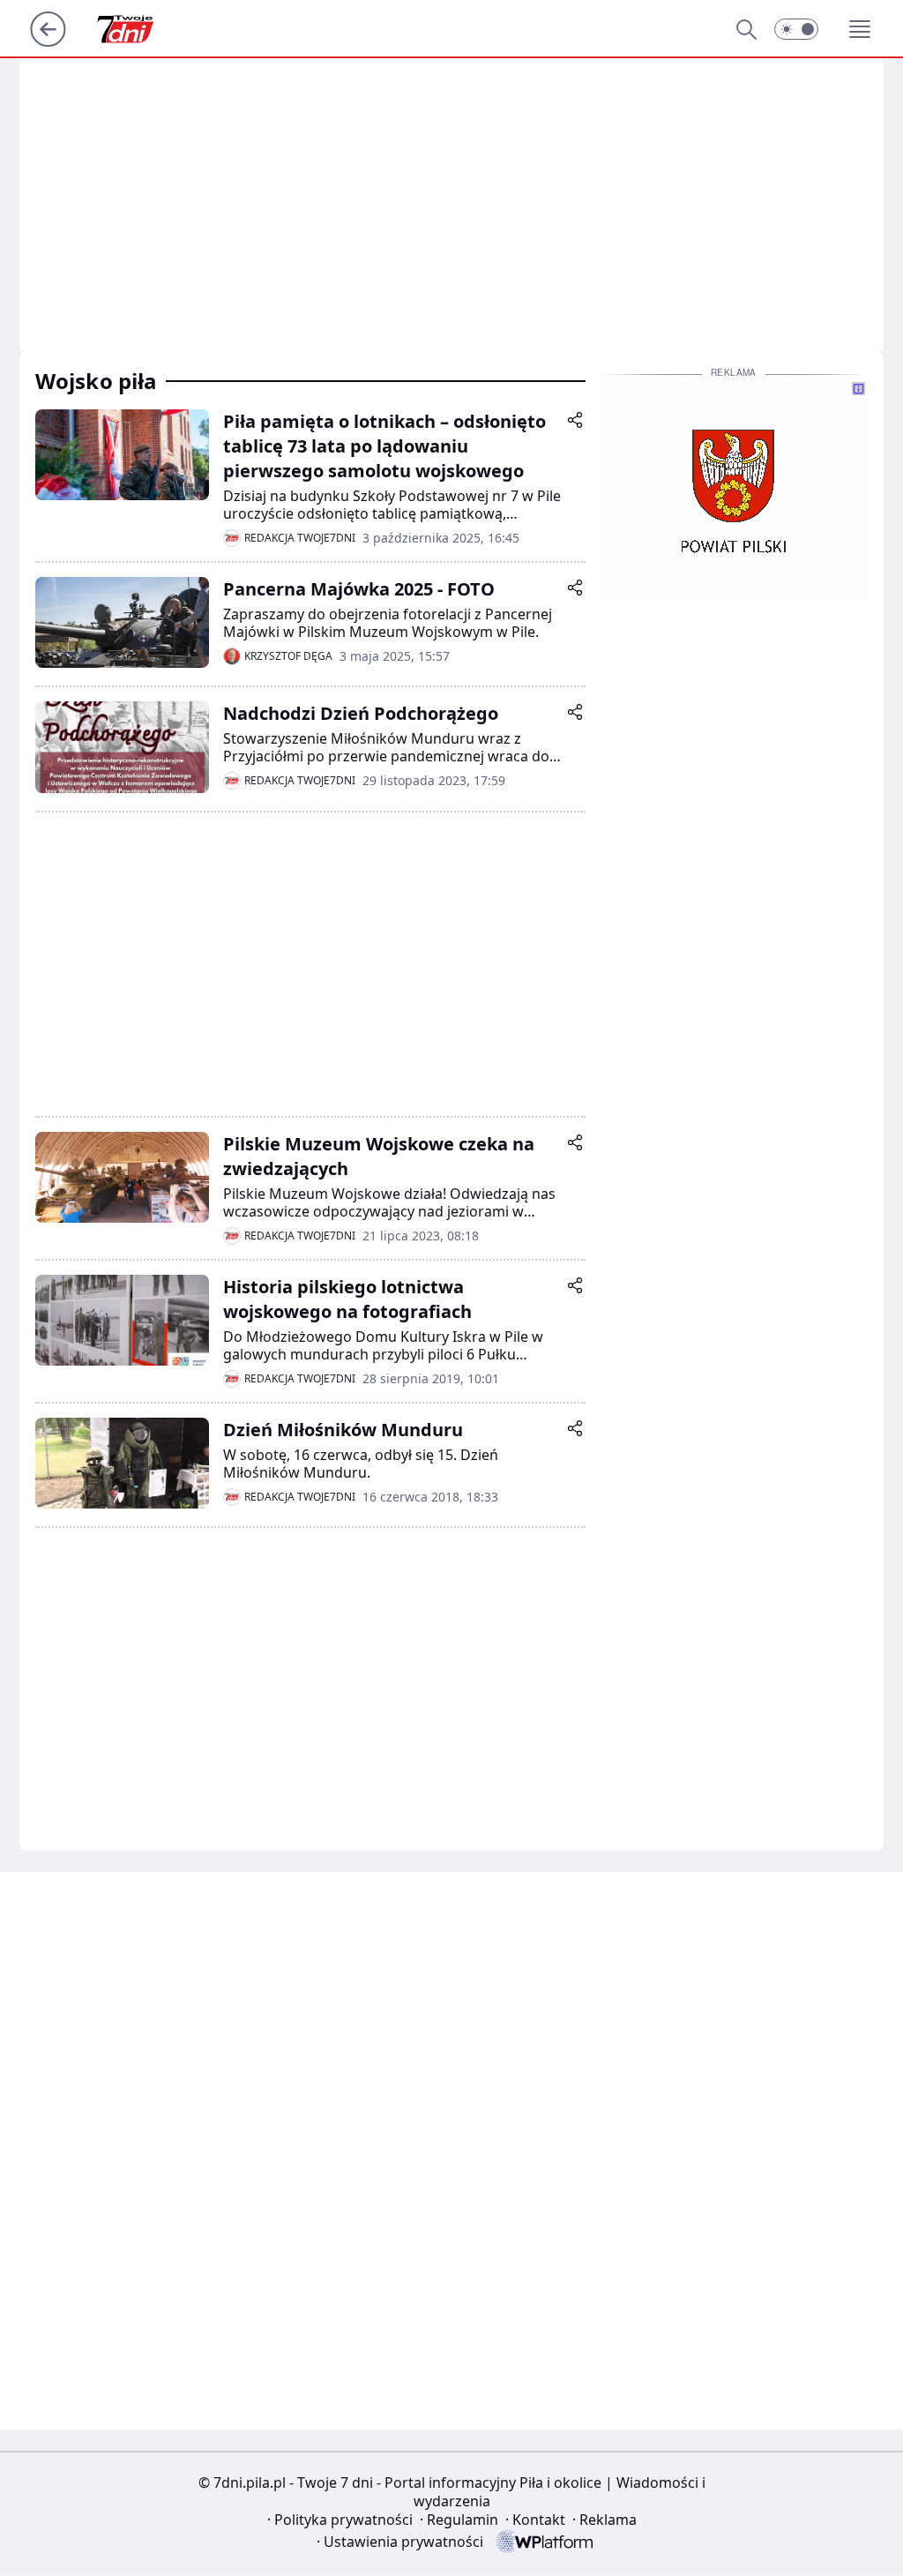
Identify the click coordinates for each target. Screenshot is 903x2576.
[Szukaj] (746, 29)
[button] (796, 29)
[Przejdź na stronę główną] (48, 41)
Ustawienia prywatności (400, 2542)
